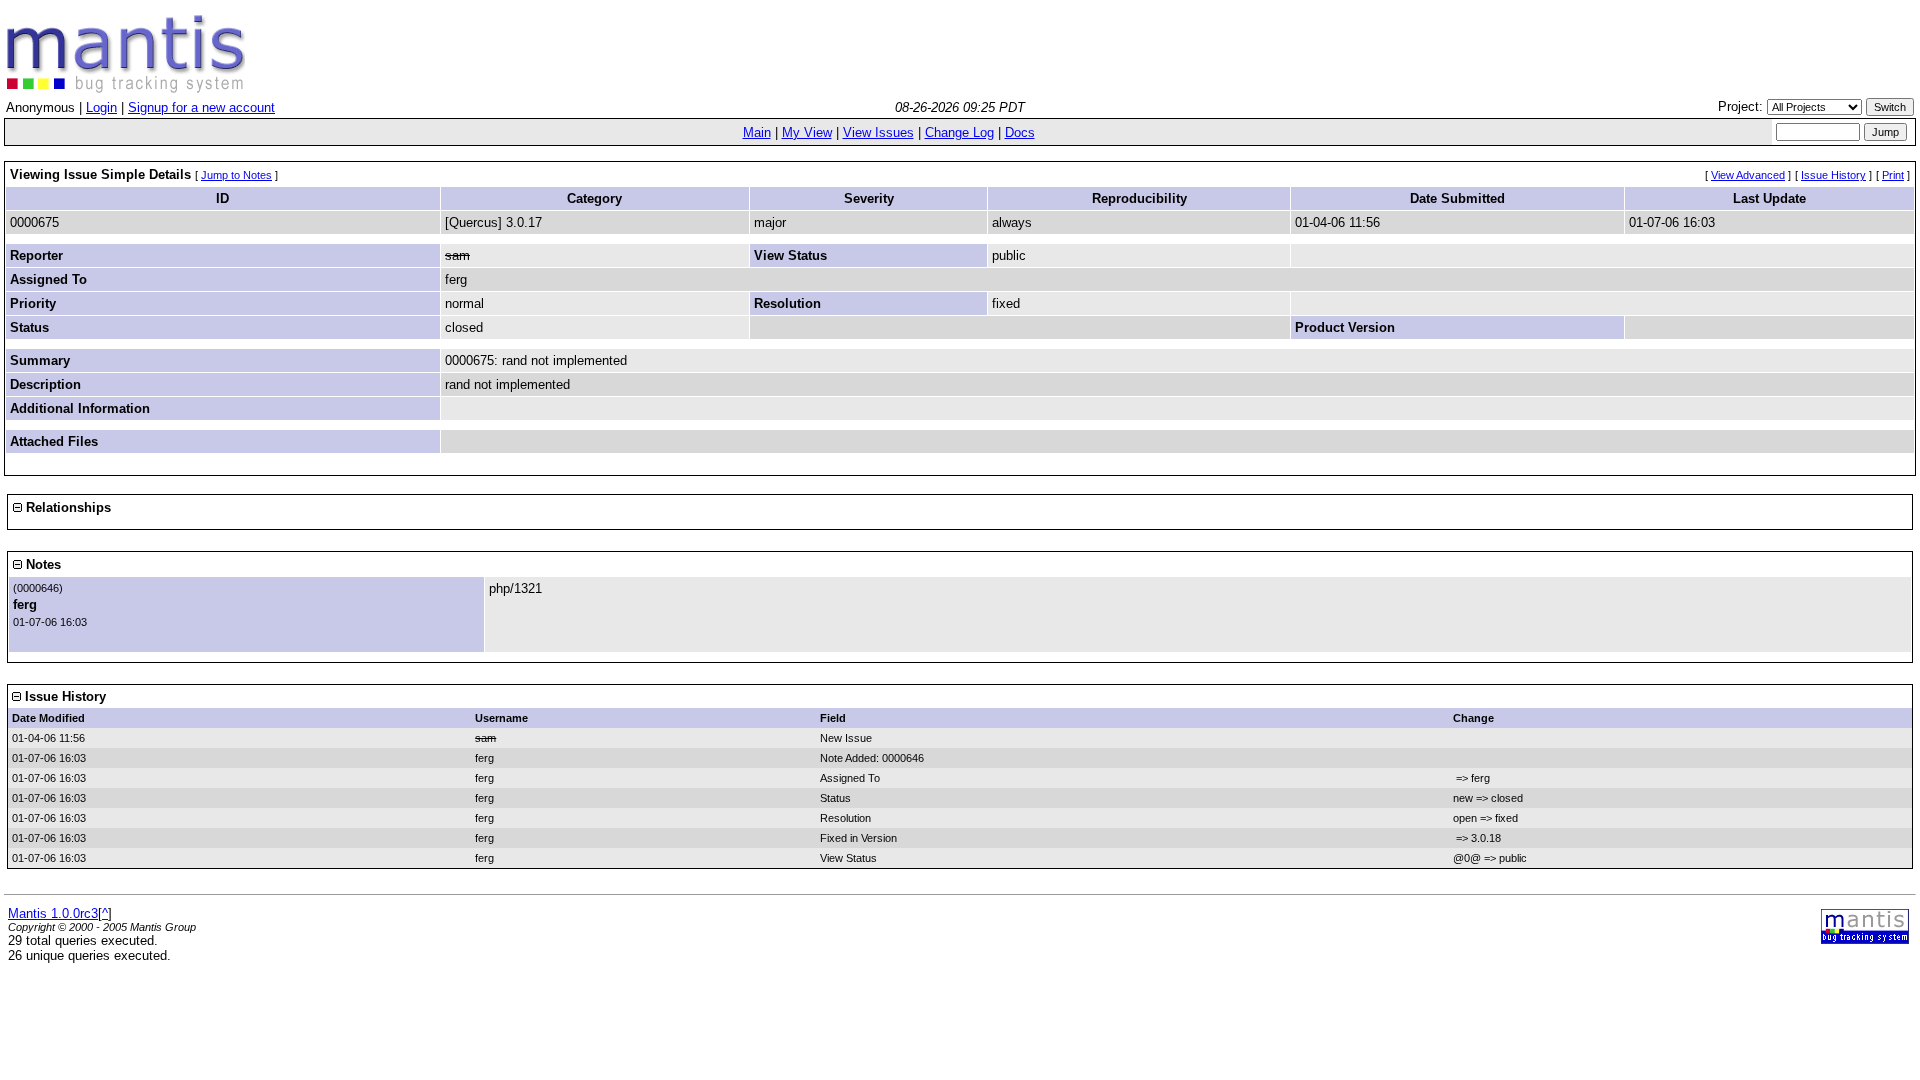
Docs (1020, 132)
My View (807, 132)
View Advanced (1748, 175)
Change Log (959, 132)
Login (101, 107)
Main (757, 132)
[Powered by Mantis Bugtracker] (1865, 939)
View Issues (878, 132)
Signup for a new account (201, 107)
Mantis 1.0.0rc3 (53, 913)
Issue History (1833, 175)
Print (1893, 175)
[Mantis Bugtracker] (126, 88)
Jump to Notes (236, 175)
